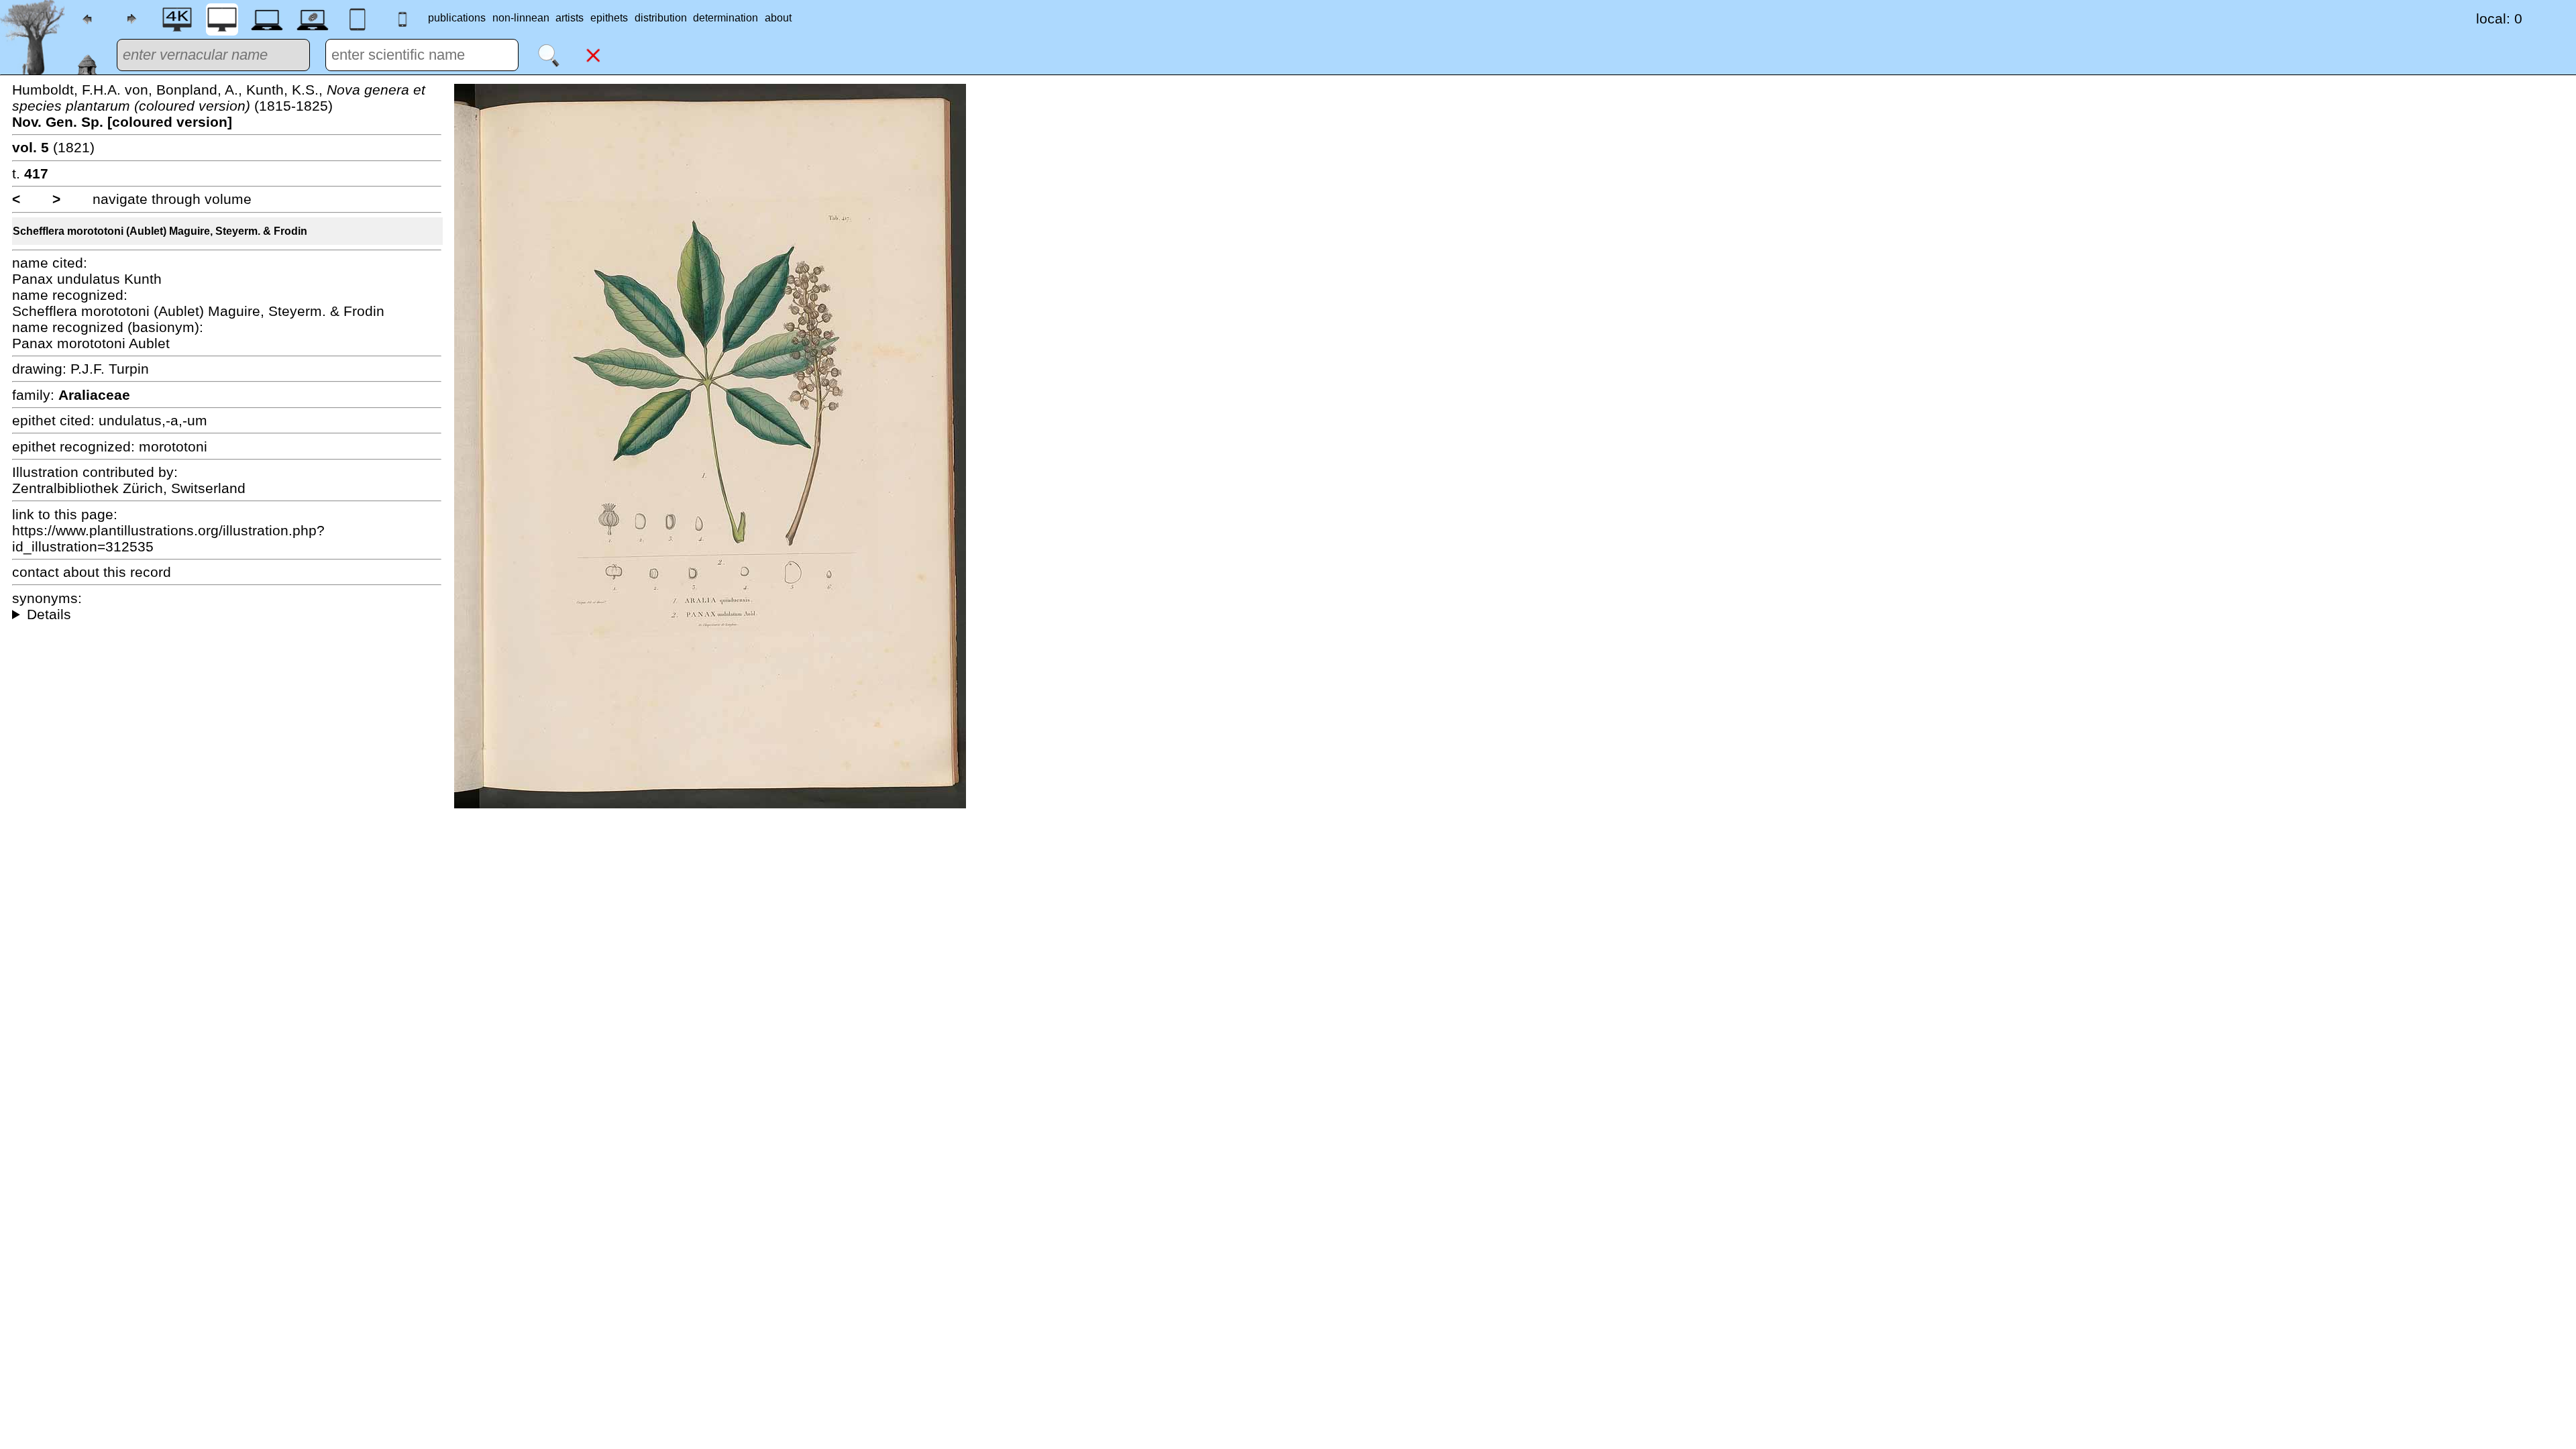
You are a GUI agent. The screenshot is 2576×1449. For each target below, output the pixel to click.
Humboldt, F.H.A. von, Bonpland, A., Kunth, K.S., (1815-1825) (219, 106)
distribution (661, 18)
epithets (609, 18)
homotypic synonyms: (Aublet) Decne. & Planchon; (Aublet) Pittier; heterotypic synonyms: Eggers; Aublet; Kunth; (227, 614)
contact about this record (92, 572)
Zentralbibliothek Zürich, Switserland (129, 488)
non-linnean (521, 18)
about (778, 18)
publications (457, 18)
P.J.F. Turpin (110, 369)
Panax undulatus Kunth (87, 279)
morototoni (173, 446)
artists (570, 18)
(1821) (53, 147)
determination (726, 18)
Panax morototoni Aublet (91, 343)
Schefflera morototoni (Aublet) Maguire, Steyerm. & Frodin (160, 231)
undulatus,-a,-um (153, 420)
